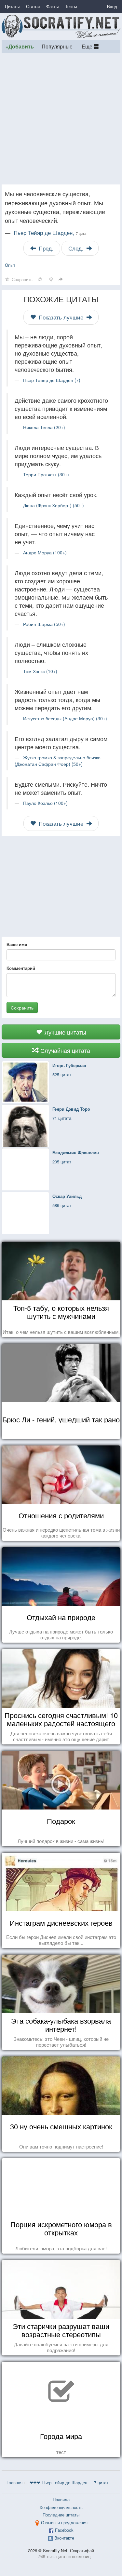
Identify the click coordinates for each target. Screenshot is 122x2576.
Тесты (71, 6)
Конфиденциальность (61, 2507)
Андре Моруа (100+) (45, 552)
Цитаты (12, 6)
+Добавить (20, 46)
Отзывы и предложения (64, 2522)
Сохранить (22, 1008)
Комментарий (21, 968)
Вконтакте (64, 2538)
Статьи (33, 6)
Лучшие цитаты (65, 1032)
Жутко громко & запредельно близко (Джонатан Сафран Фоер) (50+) (58, 761)
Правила (61, 2499)
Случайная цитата (64, 1050)
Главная (14, 2482)
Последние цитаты (61, 2515)
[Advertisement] (61, 119)
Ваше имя (17, 944)
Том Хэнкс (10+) (40, 671)
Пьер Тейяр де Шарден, (51, 233)
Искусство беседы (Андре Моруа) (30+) (65, 718)
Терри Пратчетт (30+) (46, 474)
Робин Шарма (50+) (44, 624)
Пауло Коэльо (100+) (45, 803)
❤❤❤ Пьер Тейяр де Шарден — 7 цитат (69, 2482)
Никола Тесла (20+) (44, 427)
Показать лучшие (61, 317)
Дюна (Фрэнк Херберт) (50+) (54, 505)
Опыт (10, 265)
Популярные (57, 46)
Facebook (64, 2530)
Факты (52, 6)
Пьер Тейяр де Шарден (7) (52, 380)
